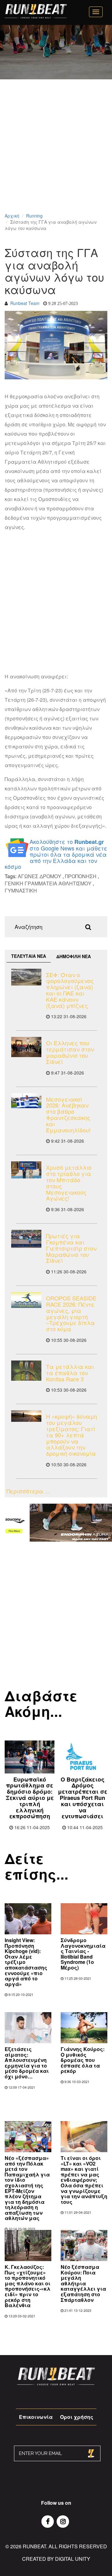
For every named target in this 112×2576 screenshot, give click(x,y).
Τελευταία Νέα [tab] (29, 956)
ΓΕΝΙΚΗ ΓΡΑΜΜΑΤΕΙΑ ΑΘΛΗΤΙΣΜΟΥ (48, 883)
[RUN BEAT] (36, 11)
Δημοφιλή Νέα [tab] (74, 956)
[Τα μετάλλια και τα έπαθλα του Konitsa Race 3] (26, 1371)
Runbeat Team (25, 303)
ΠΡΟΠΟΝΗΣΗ (81, 876)
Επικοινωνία (36, 2417)
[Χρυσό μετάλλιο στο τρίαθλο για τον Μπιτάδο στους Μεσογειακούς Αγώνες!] (26, 1170)
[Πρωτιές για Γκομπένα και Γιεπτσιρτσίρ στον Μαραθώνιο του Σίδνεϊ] (26, 1239)
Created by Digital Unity (56, 2559)
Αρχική (12, 216)
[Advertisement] (56, 154)
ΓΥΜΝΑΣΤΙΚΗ (21, 890)
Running (34, 216)
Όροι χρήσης (77, 2417)
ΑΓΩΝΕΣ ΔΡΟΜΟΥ (40, 876)
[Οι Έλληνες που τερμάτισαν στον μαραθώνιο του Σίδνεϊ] (26, 1047)
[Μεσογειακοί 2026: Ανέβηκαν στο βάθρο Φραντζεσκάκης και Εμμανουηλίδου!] (26, 1101)
